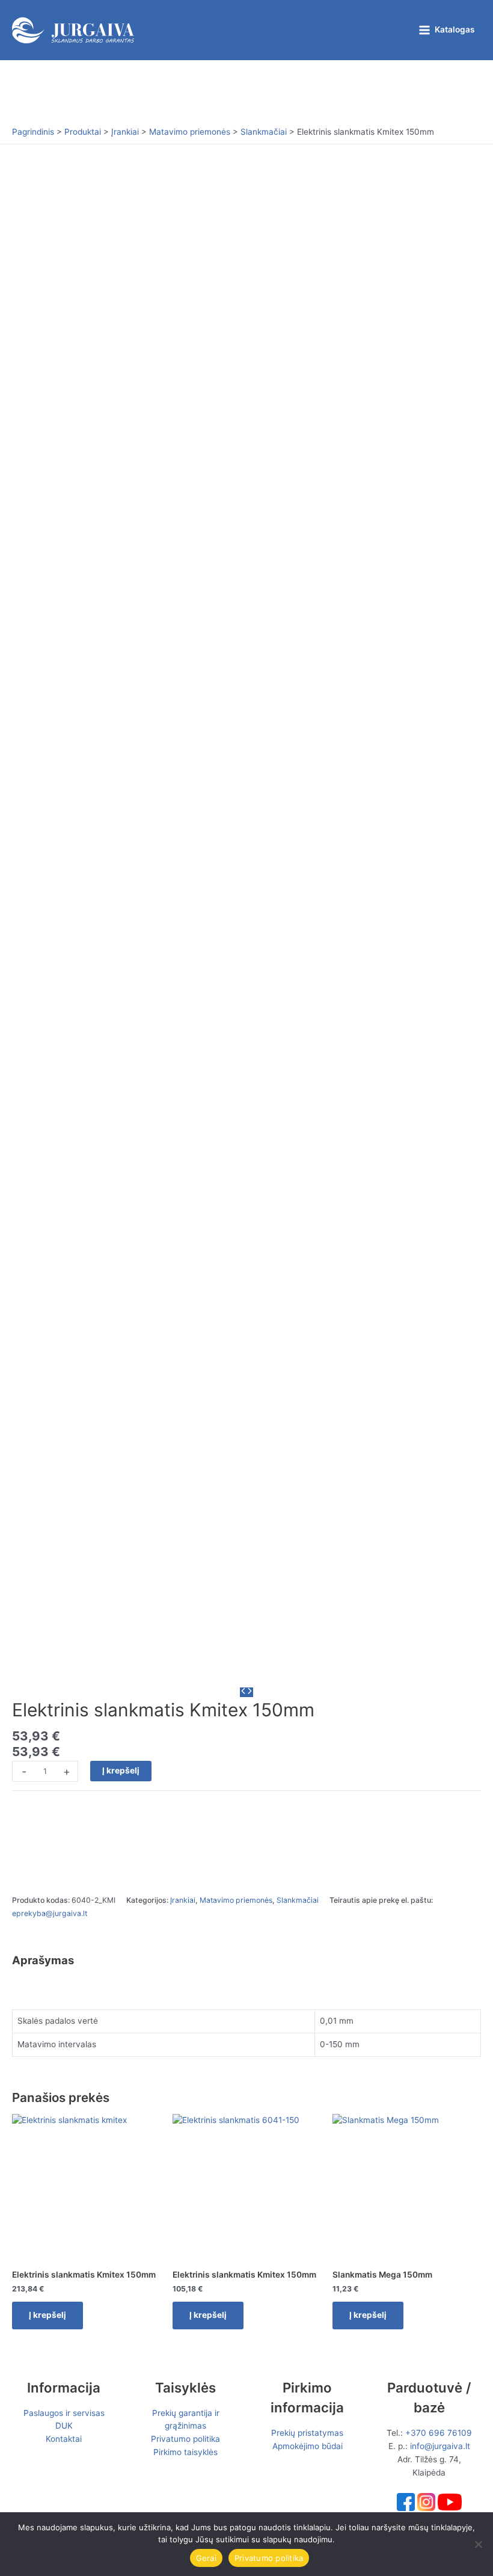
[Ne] (478, 2544)
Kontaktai (64, 2439)
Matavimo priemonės (236, 1900)
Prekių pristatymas (307, 2433)
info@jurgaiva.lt (440, 2446)
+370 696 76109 (439, 2433)
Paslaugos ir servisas (64, 2413)
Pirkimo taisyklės (185, 2452)
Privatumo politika (185, 2439)
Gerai (206, 2558)
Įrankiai (183, 1900)
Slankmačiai (298, 1900)
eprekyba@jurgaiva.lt (50, 1913)
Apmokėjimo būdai (308, 2446)
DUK (64, 2426)
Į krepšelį (121, 1770)
